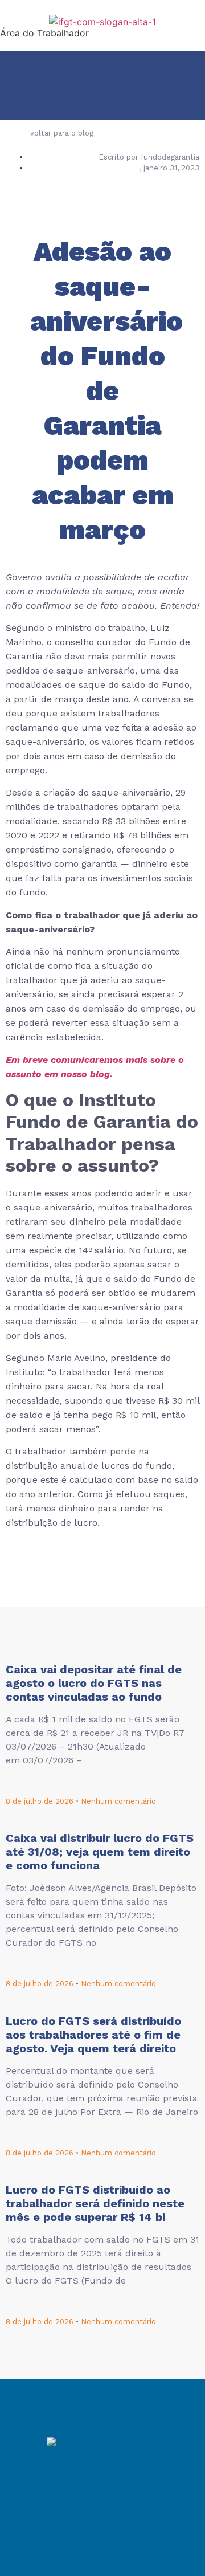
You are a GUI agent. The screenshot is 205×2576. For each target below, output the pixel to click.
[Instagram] (102, 2505)
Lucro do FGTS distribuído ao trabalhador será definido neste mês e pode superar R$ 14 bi (95, 2203)
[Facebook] (71, 2505)
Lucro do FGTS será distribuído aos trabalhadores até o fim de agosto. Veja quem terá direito (93, 2035)
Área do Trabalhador (44, 33)
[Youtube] (134, 2505)
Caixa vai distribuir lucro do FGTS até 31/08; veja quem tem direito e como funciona (100, 1852)
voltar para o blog (62, 133)
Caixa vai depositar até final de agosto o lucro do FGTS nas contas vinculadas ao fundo (94, 1683)
